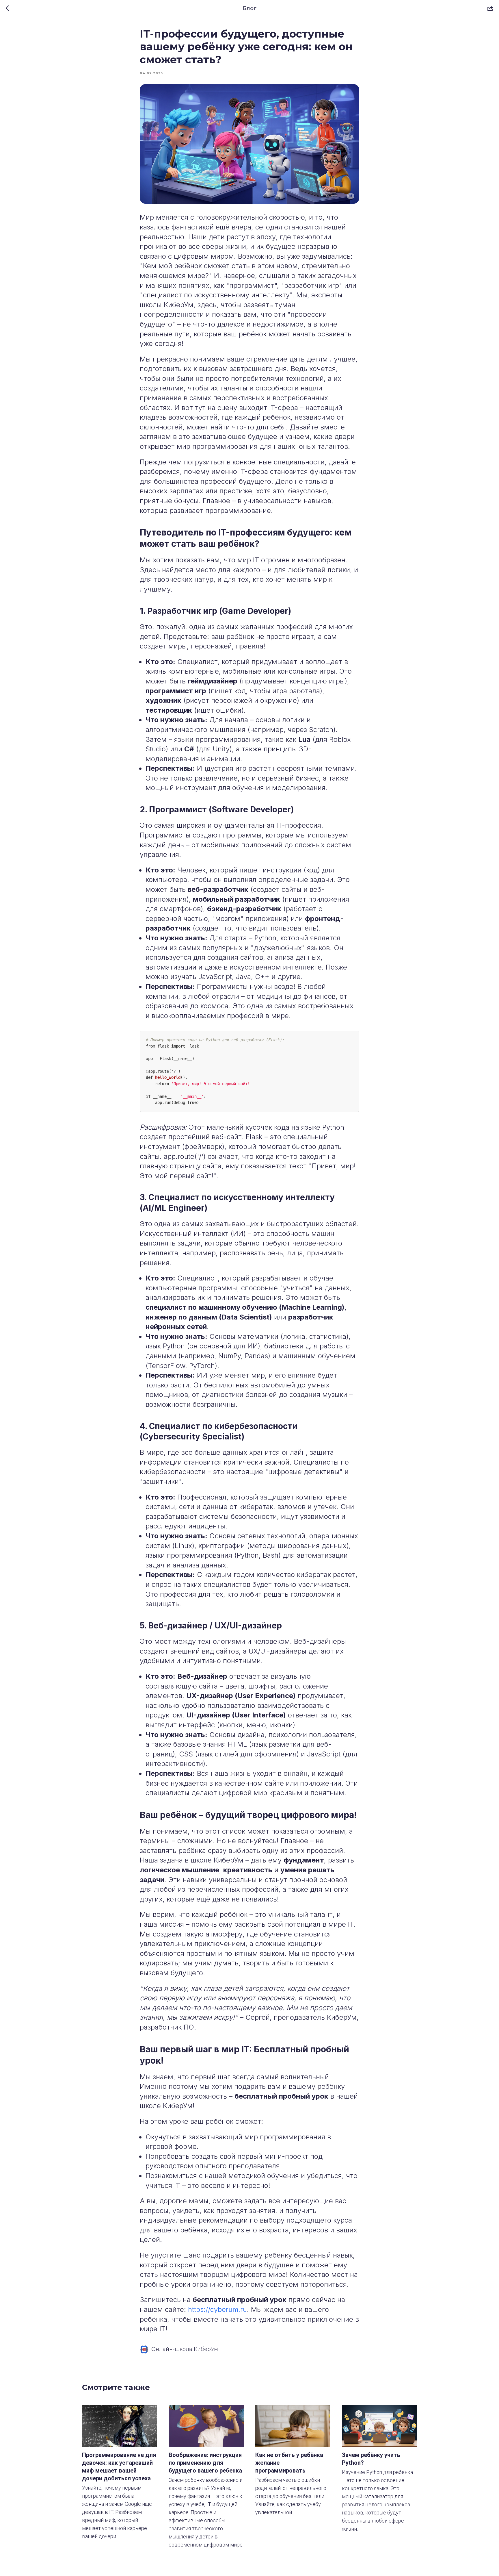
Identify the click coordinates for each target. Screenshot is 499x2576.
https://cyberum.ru (217, 2309)
